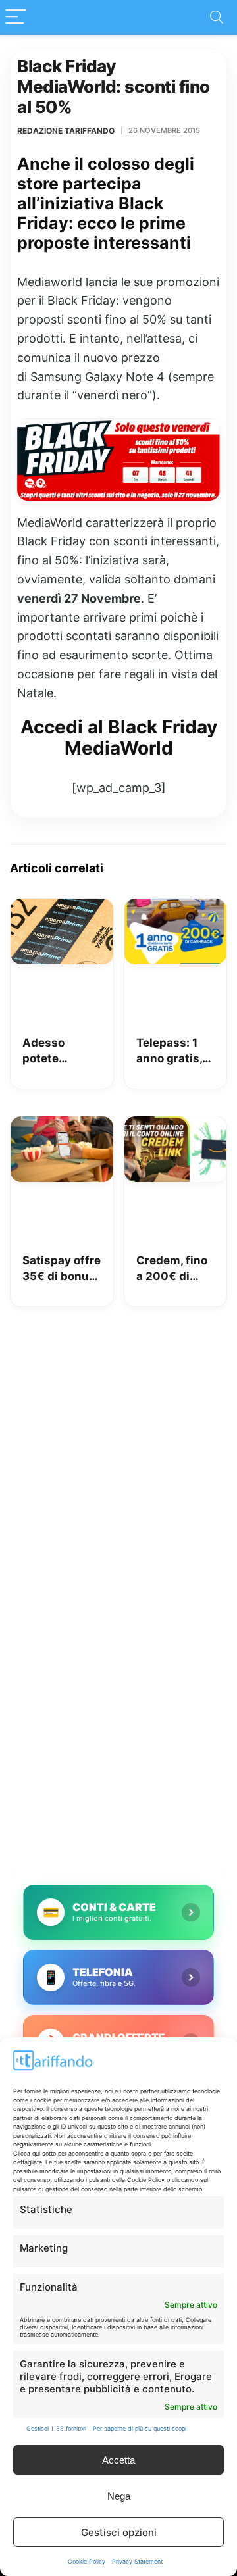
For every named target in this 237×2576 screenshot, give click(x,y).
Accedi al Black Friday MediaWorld (119, 737)
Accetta (118, 2460)
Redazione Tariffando (66, 131)
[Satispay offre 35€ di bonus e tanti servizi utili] (62, 1126)
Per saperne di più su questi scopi (140, 2428)
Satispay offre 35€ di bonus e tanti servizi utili (62, 1269)
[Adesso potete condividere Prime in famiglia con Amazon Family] (62, 908)
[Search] (217, 17)
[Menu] (16, 17)
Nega (119, 2496)
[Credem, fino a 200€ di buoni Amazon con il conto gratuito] (176, 1126)
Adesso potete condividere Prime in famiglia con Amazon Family (57, 1052)
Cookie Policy (87, 2561)
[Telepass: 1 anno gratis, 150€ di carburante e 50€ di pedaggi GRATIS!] (176, 908)
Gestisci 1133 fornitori (56, 2428)
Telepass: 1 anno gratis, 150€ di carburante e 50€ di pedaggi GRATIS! (172, 1052)
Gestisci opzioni (119, 2532)
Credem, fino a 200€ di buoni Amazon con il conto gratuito (175, 1269)
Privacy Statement (137, 2561)
